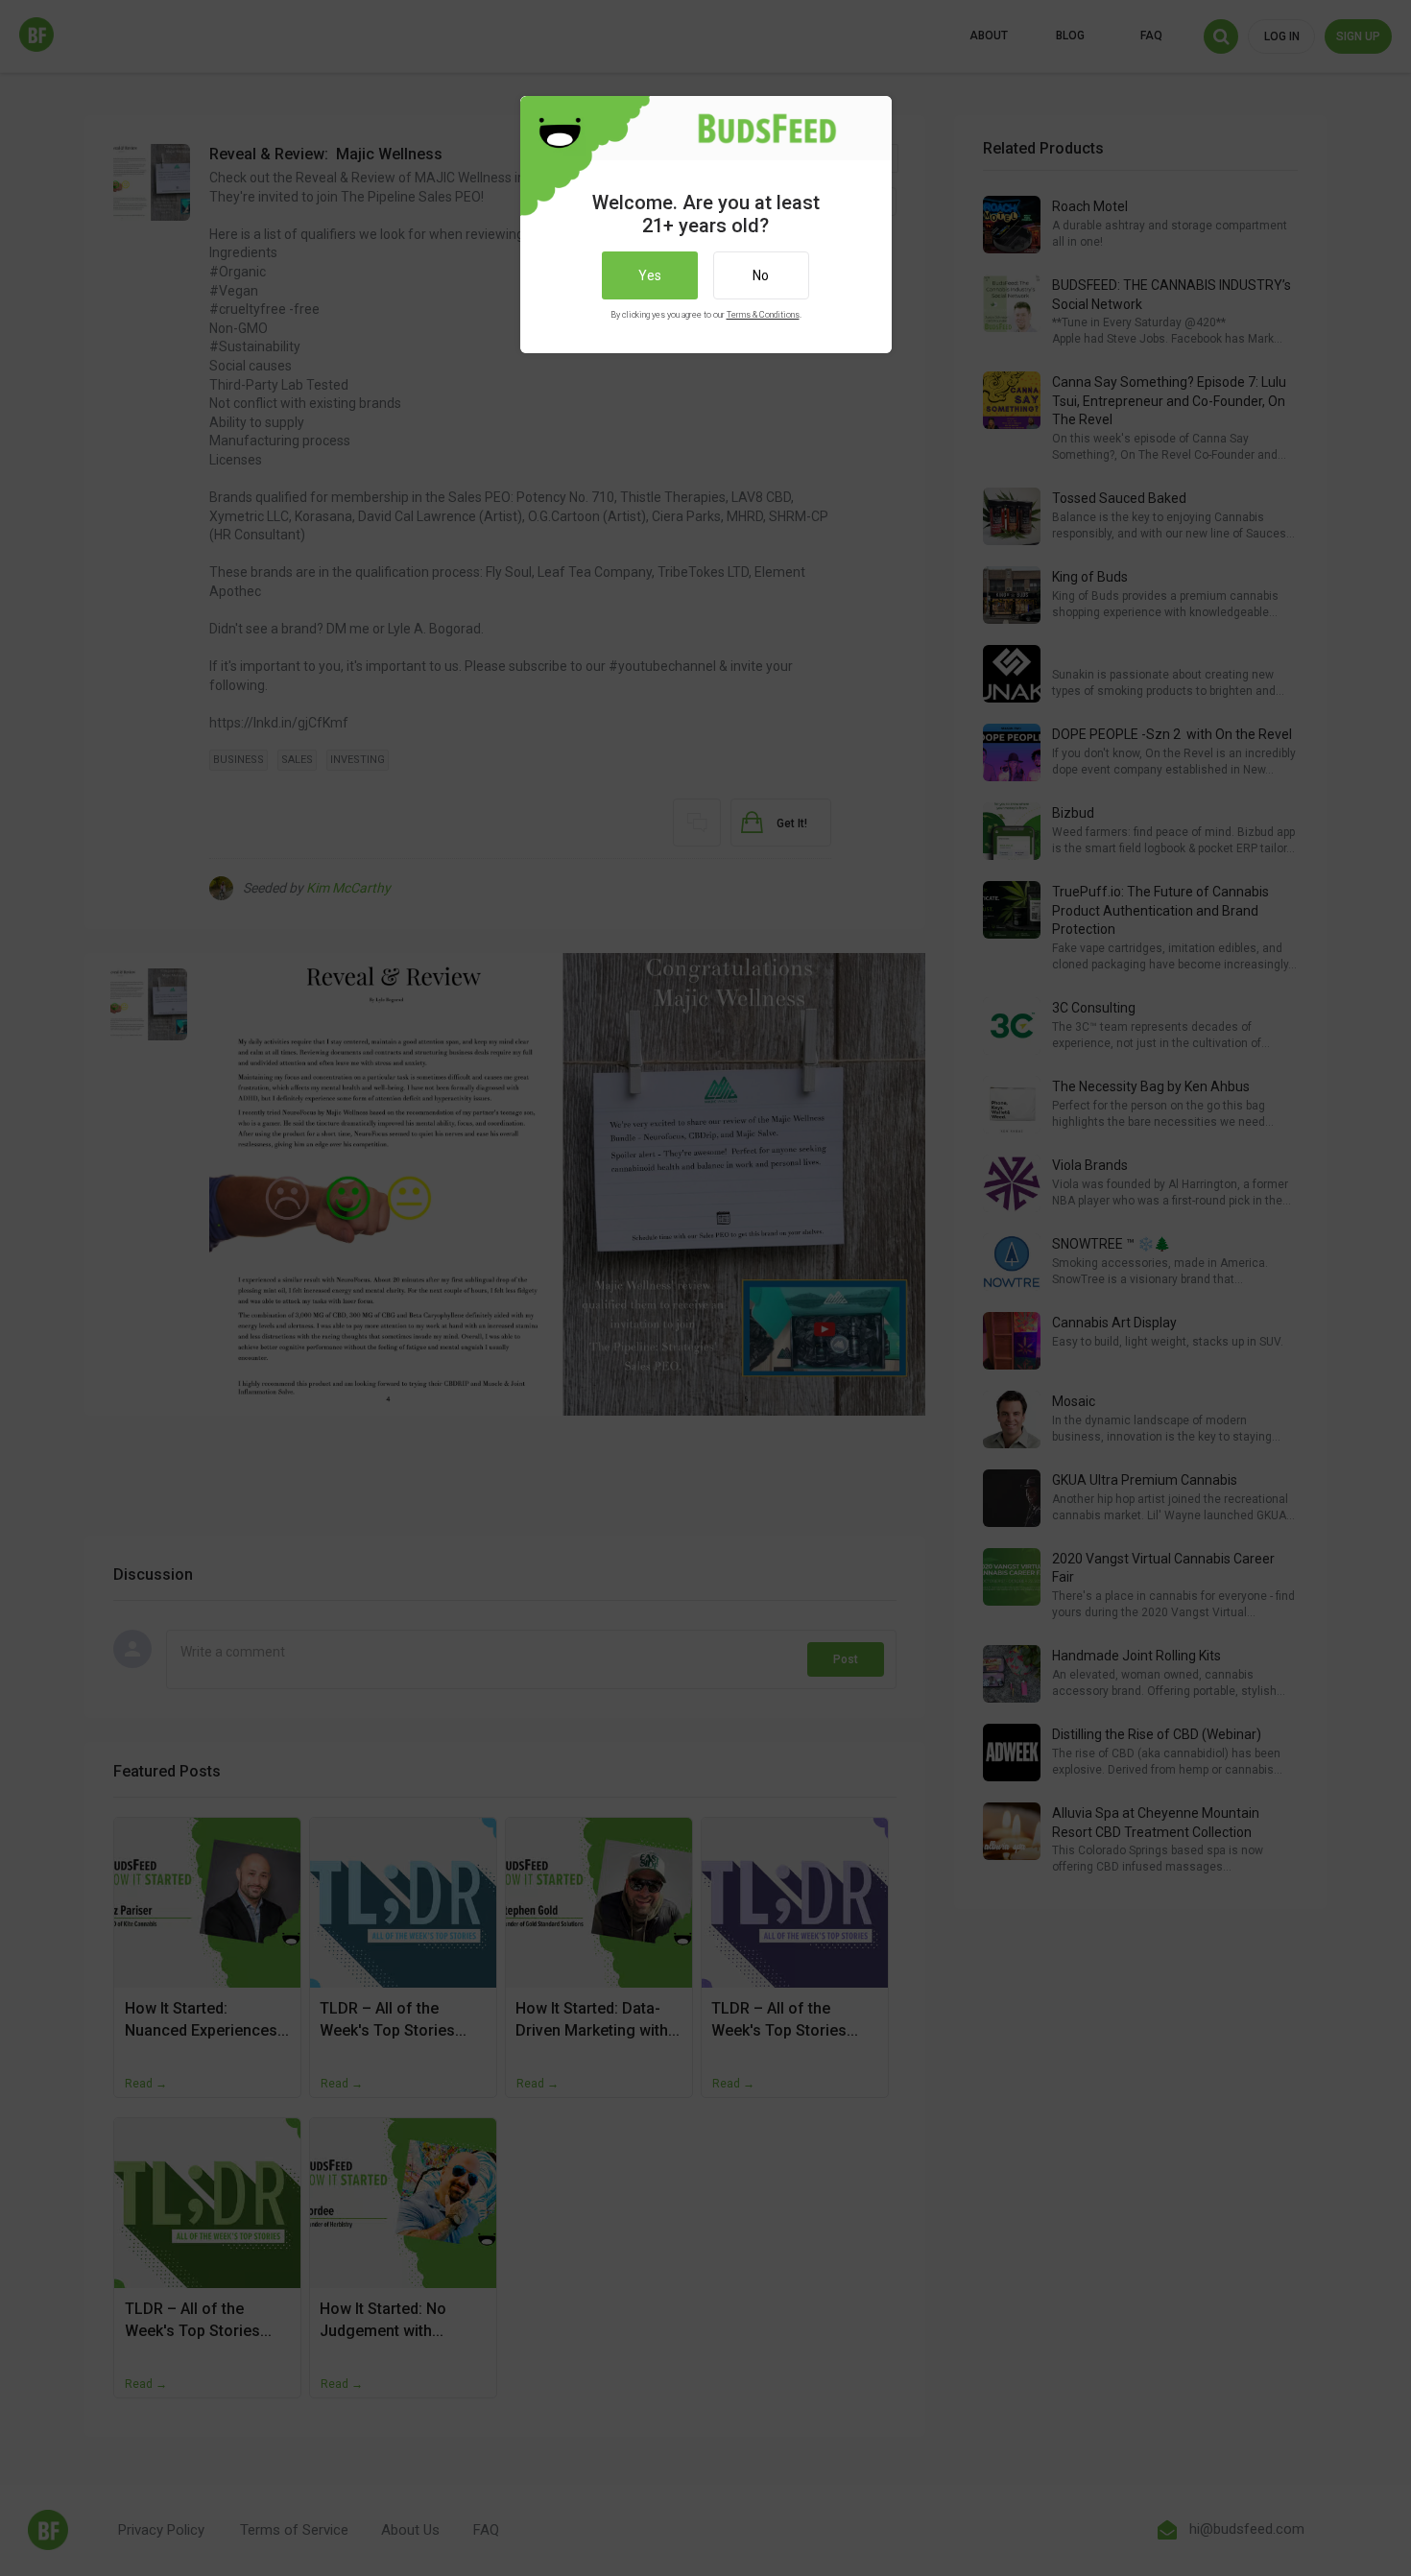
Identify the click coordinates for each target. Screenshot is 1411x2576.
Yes (650, 275)
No (761, 275)
